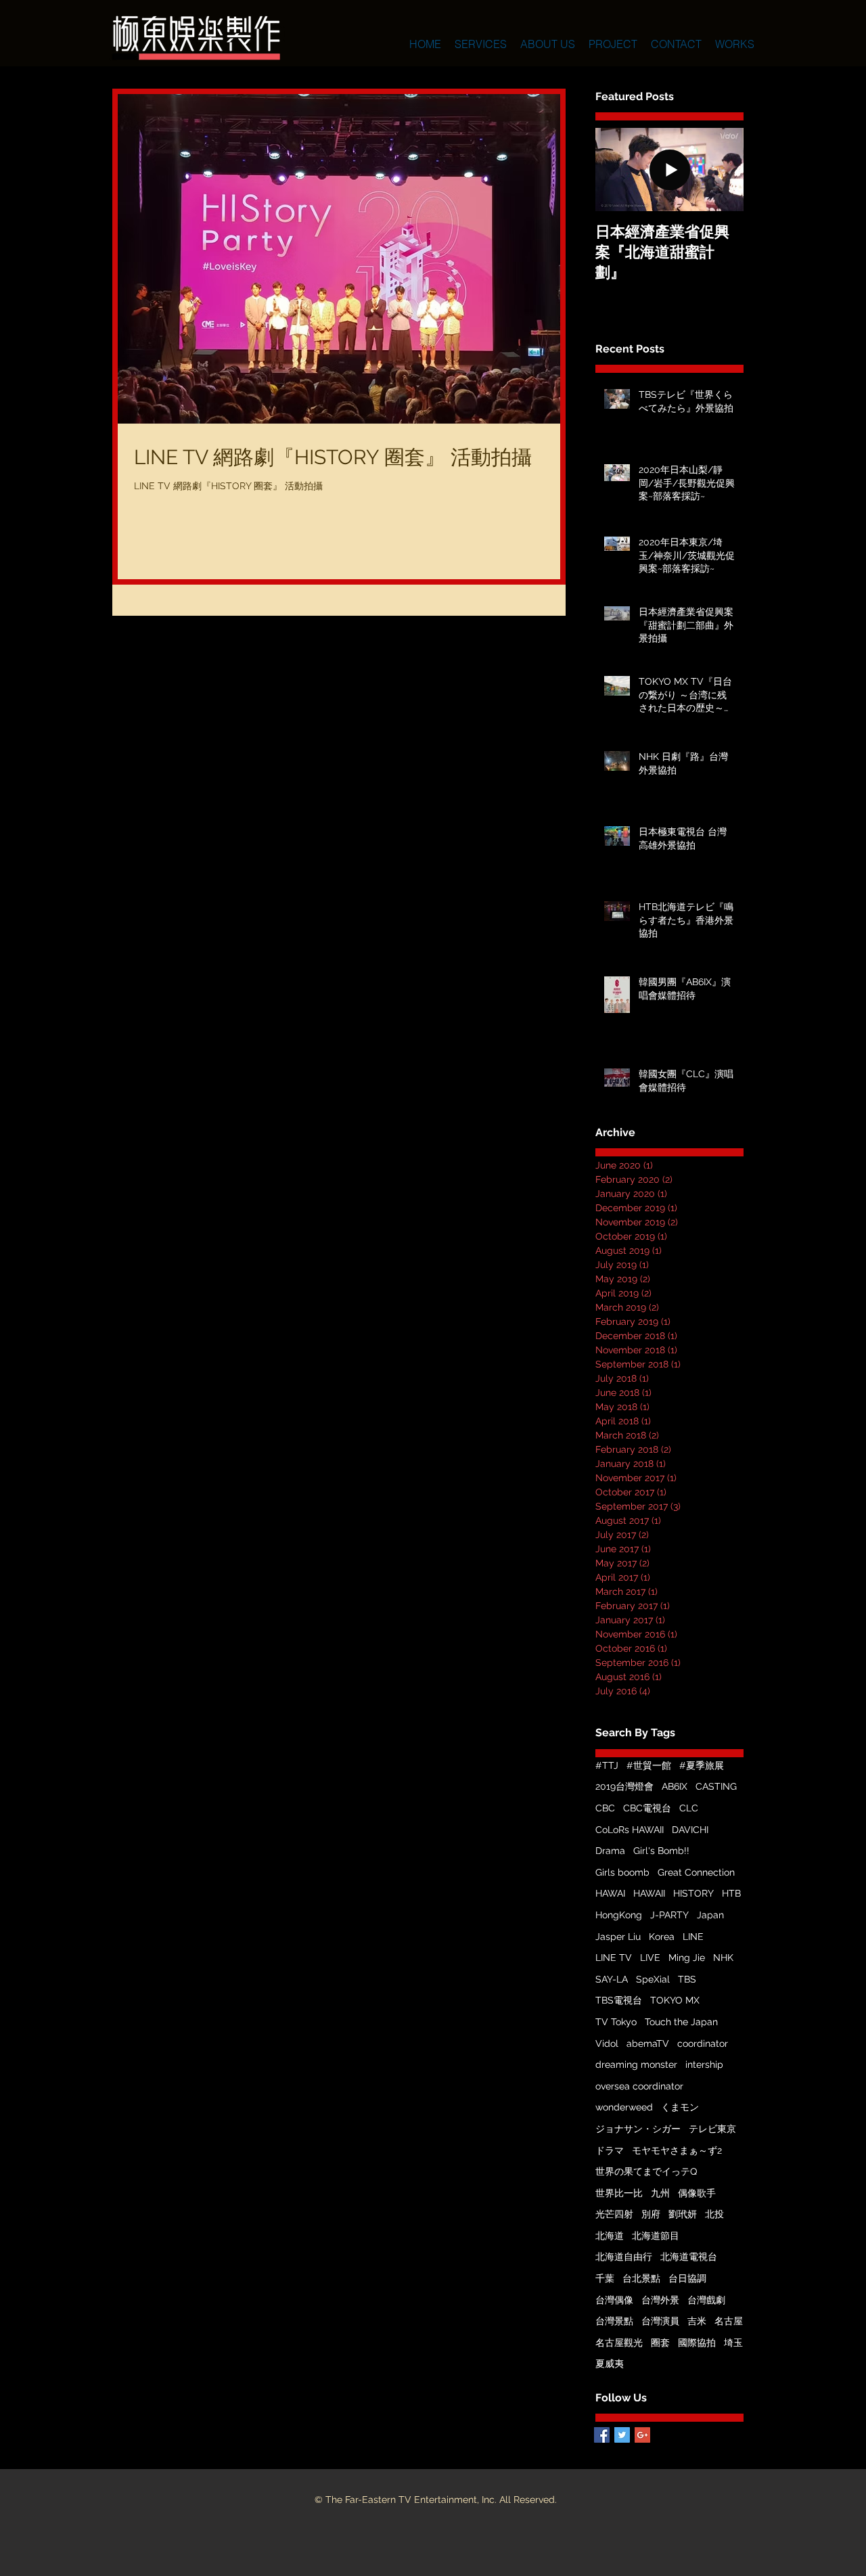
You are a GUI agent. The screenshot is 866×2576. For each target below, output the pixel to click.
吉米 (697, 2321)
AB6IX (675, 1786)
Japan (710, 1915)
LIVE (650, 1958)
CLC (689, 1808)
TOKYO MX (675, 2000)
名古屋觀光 (619, 2343)
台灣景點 (614, 2321)
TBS (687, 1979)
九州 (660, 2193)
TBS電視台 (619, 2000)
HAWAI (610, 1893)
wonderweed (624, 2107)
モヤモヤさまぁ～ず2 (677, 2150)
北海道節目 (656, 2236)
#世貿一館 (649, 1765)
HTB (731, 1893)
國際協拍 (697, 2343)
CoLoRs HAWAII (630, 1830)
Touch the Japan (681, 2022)
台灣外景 (660, 2300)
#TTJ (607, 1765)
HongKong (619, 1915)
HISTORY (693, 1893)
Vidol (607, 2043)
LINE (693, 1937)
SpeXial (653, 1979)
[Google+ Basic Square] (642, 2435)
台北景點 (641, 2278)
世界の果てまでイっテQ (646, 2171)
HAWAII (649, 1893)
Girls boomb (622, 1872)
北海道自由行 (624, 2257)
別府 (651, 2214)
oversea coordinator (639, 2086)
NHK (723, 1958)
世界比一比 (619, 2193)
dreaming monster (636, 2064)
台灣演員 (660, 2321)
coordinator (703, 2043)
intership (704, 2064)
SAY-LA (612, 1979)
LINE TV (614, 1958)
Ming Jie (687, 1958)
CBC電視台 (647, 1808)
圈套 (660, 2343)
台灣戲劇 (706, 2300)
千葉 (605, 2278)
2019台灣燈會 (624, 1786)
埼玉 (733, 2343)
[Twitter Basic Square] (622, 2435)
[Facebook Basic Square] (602, 2435)
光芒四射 (614, 2214)
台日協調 (687, 2278)
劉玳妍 (683, 2214)
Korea (662, 1937)
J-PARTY (669, 1915)
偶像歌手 (697, 2193)
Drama (610, 1851)
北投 (714, 2214)
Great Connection (696, 1872)
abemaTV (648, 2043)
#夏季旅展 (702, 1765)
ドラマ (610, 2150)
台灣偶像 (614, 2300)
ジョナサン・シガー (638, 2129)
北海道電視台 (689, 2257)
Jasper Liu (618, 1937)
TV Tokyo (616, 2022)
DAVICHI (690, 1830)
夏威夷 (610, 2364)
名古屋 (729, 2321)
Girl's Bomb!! (661, 1851)
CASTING (716, 1786)
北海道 (610, 2236)
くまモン (680, 2107)
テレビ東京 (712, 2129)
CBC (605, 1808)
